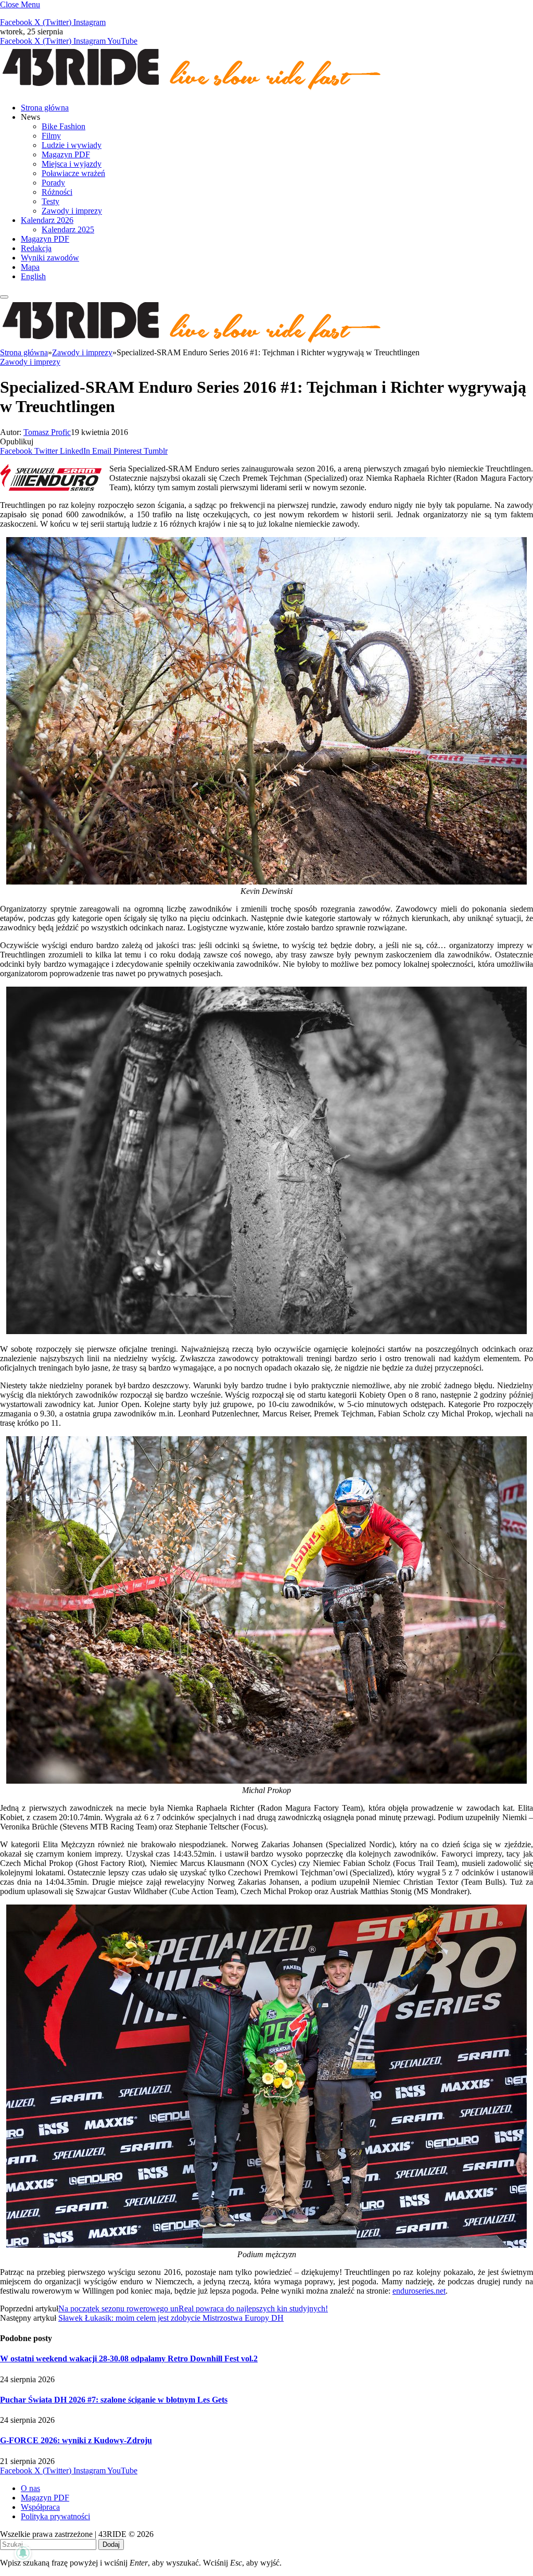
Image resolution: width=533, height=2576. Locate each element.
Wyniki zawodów (50, 258)
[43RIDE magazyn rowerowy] (193, 90)
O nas (30, 2488)
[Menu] (4, 297)
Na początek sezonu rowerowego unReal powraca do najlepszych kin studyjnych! (193, 2309)
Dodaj (111, 2544)
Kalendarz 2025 (68, 229)
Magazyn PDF (66, 154)
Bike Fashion (64, 126)
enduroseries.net (419, 2291)
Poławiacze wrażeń (73, 173)
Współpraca (40, 2507)
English (33, 276)
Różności (57, 192)
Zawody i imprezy (72, 211)
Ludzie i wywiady (72, 145)
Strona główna (45, 108)
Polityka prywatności (55, 2516)
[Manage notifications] (23, 2553)
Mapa (30, 267)
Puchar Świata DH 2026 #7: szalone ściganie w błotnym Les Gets (114, 2400)
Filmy (51, 136)
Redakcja (36, 248)
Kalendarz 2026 (47, 220)
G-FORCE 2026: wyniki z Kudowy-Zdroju (76, 2440)
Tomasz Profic (47, 432)
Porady (53, 183)
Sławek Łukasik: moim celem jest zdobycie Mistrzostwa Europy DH (171, 2318)
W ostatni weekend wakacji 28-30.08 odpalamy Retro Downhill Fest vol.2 (129, 2359)
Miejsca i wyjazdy (72, 164)
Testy (50, 201)
